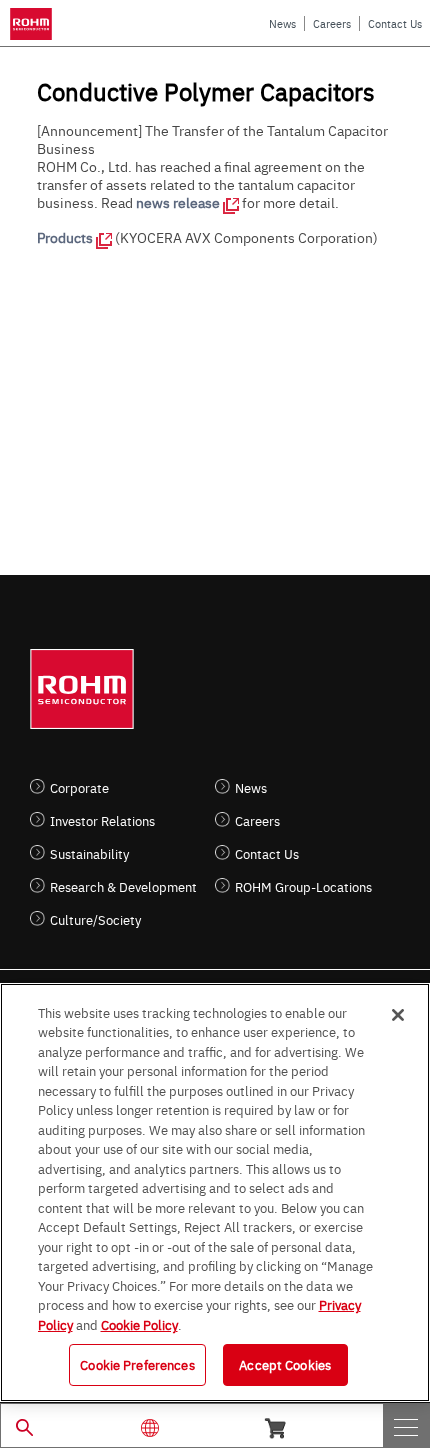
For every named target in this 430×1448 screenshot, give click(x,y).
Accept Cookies (285, 1364)
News (282, 23)
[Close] (398, 1015)
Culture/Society (95, 919)
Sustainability (89, 853)
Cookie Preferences (137, 1364)
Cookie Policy (139, 1324)
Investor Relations (102, 820)
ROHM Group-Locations (303, 886)
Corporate (79, 787)
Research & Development (123, 886)
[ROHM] (34, 24)
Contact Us (395, 23)
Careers (332, 23)
